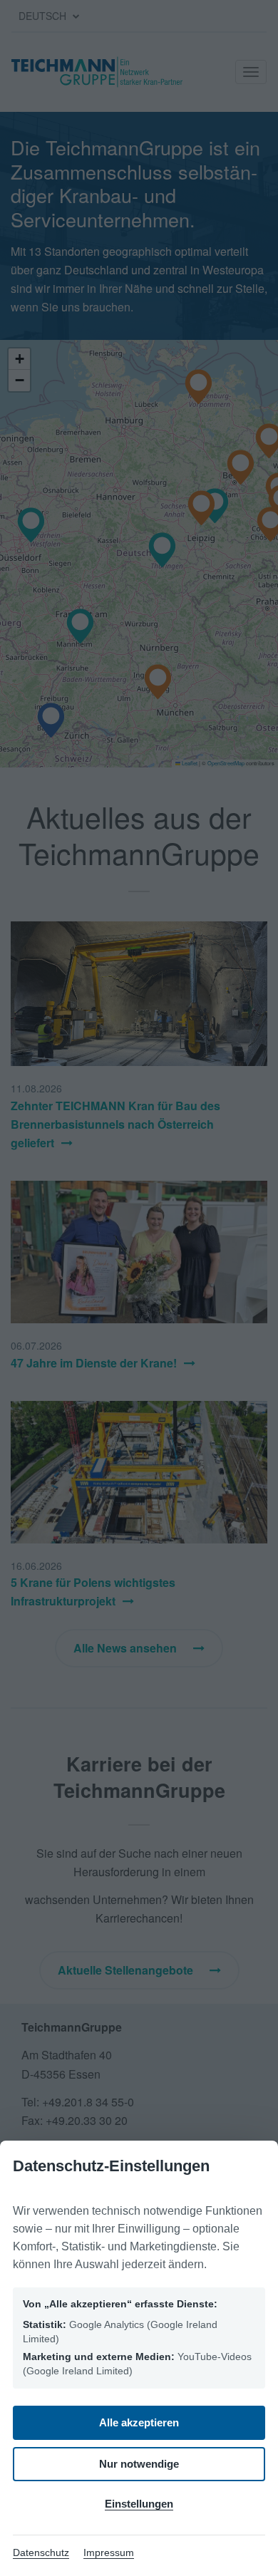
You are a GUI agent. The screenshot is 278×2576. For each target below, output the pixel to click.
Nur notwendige (139, 2464)
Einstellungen (139, 2504)
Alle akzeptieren (139, 2422)
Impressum (109, 2552)
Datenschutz (41, 2552)
